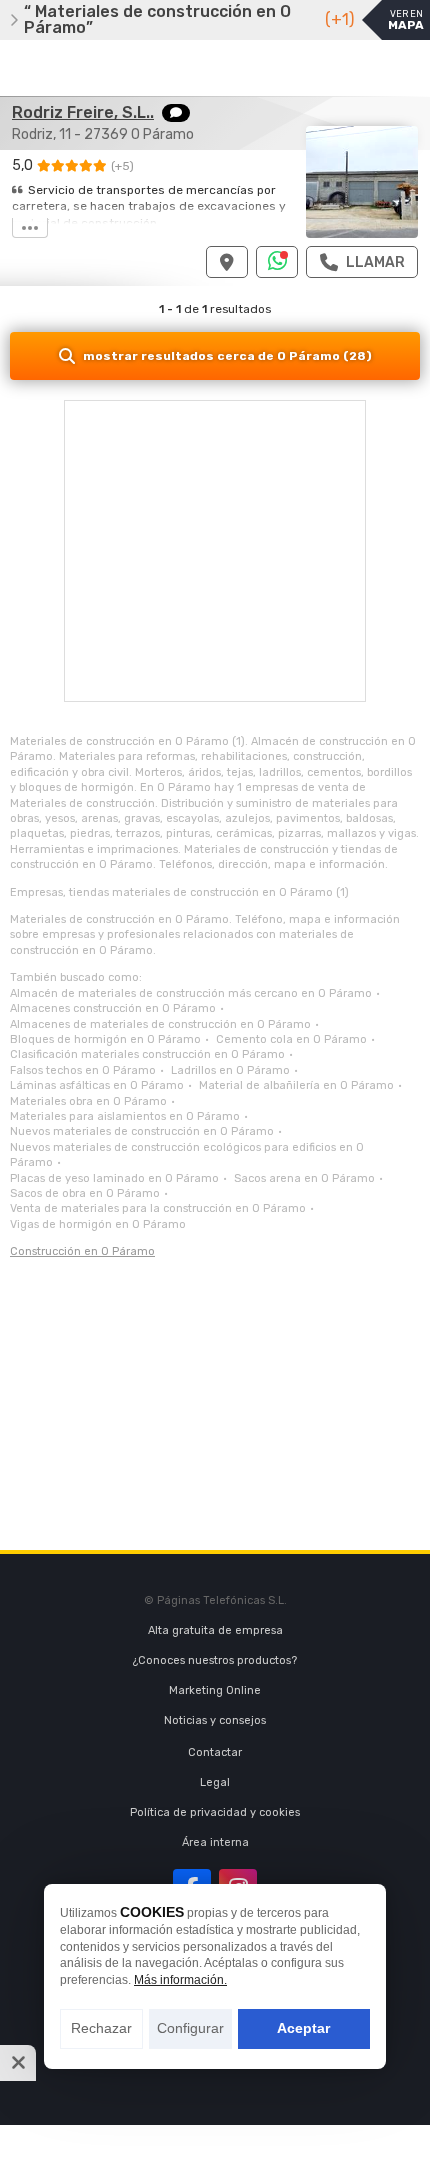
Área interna (215, 1842)
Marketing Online (215, 1690)
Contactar (215, 1752)
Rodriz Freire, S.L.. (83, 112)
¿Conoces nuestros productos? (215, 1660)
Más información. (180, 1980)
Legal (215, 1782)
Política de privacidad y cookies (215, 1812)
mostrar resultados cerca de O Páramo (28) (227, 356)
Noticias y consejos (215, 1720)
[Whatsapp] (277, 262)
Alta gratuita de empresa (215, 1630)
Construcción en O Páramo (82, 1251)
